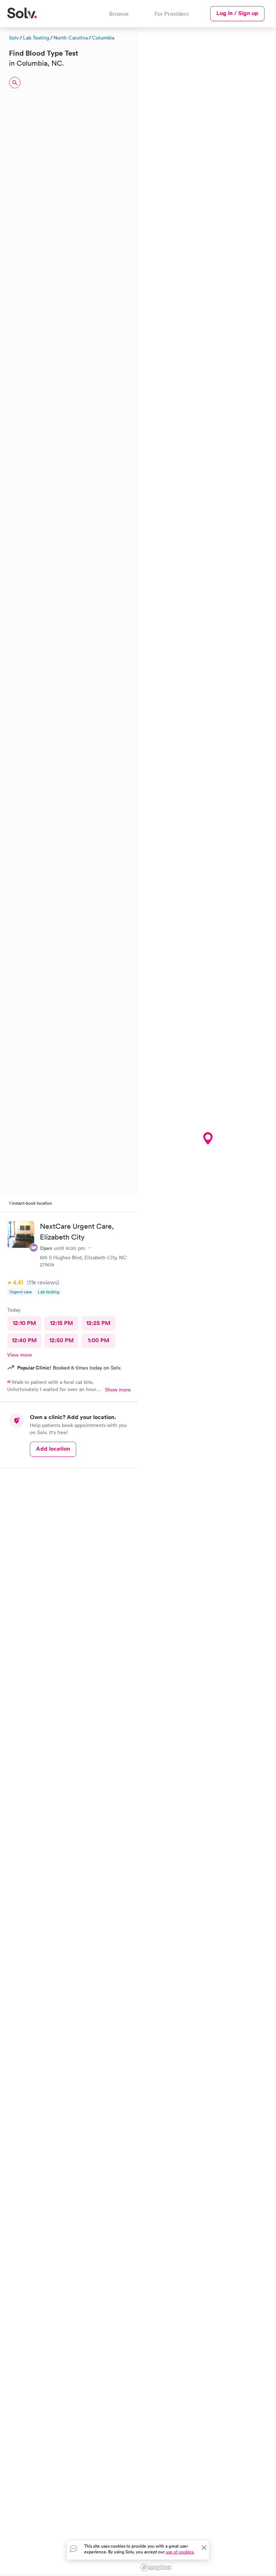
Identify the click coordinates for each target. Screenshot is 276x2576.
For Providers (172, 14)
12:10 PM (24, 1323)
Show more (118, 1390)
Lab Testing (36, 38)
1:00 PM (98, 1340)
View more (20, 1355)
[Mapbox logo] (156, 2568)
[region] (207, 1301)
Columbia (103, 38)
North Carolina (71, 38)
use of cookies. (180, 2552)
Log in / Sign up (237, 13)
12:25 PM (98, 1323)
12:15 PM (61, 1323)
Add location (53, 1449)
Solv (14, 38)
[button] (208, 1139)
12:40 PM (24, 1340)
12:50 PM (61, 1340)
